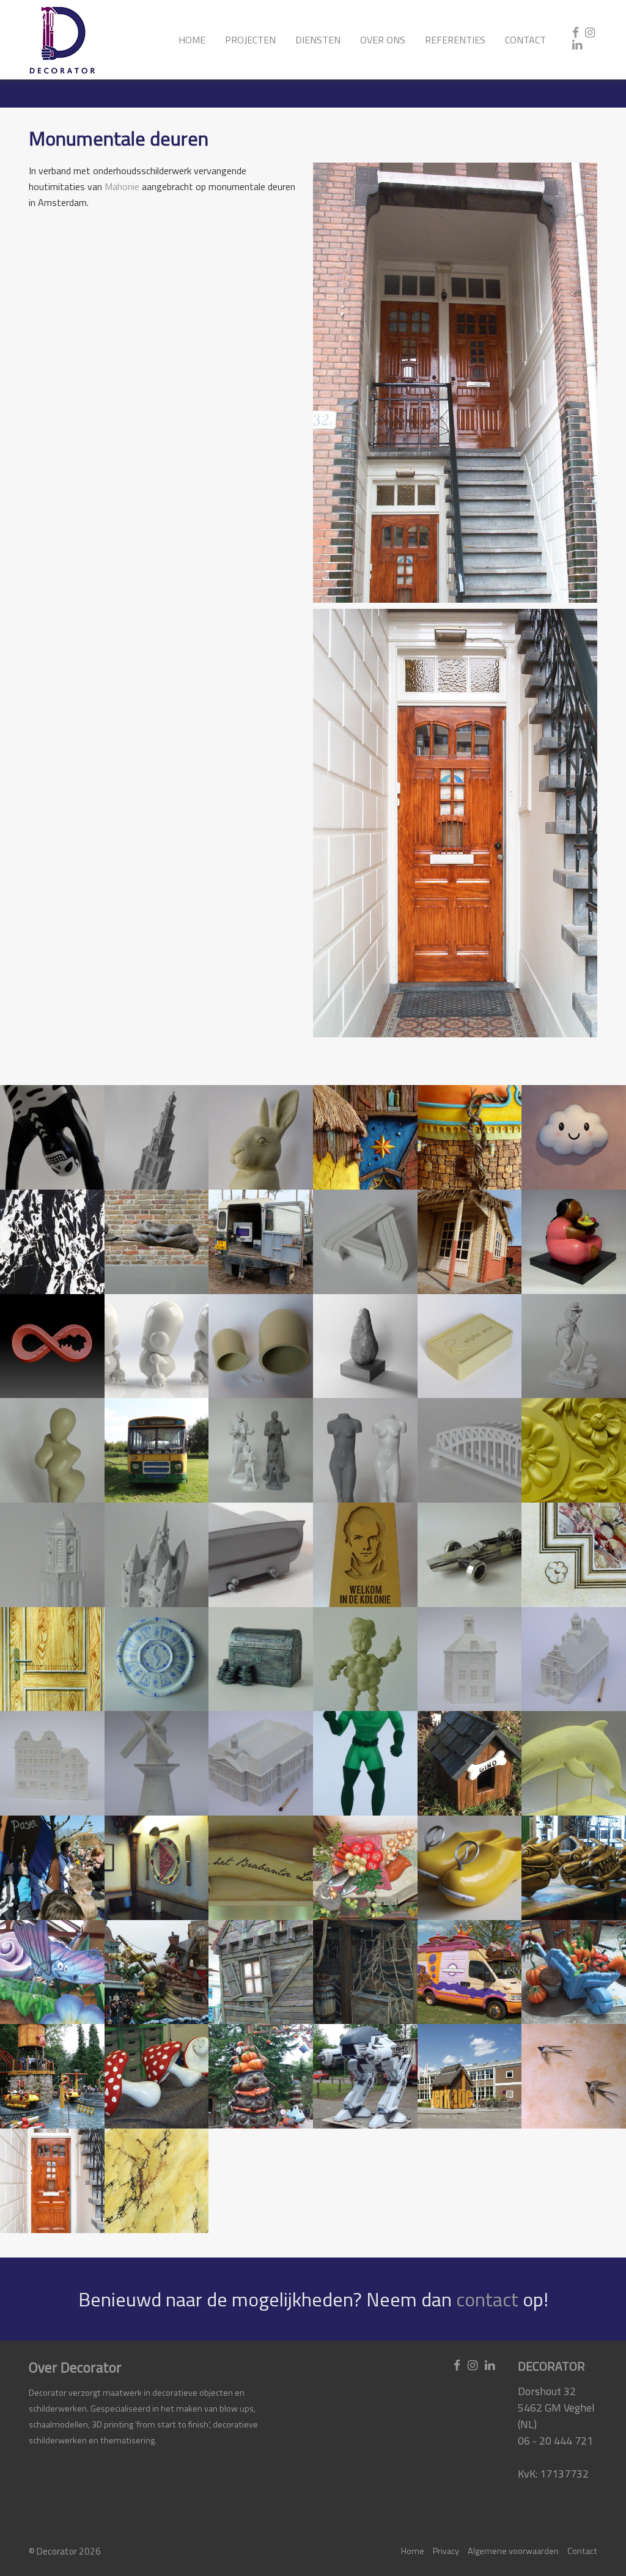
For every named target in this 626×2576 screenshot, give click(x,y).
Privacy (446, 2551)
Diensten (318, 40)
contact (487, 2299)
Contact (525, 40)
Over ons (383, 40)
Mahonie (122, 186)
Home (192, 40)
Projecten (250, 40)
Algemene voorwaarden (513, 2551)
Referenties (455, 40)
